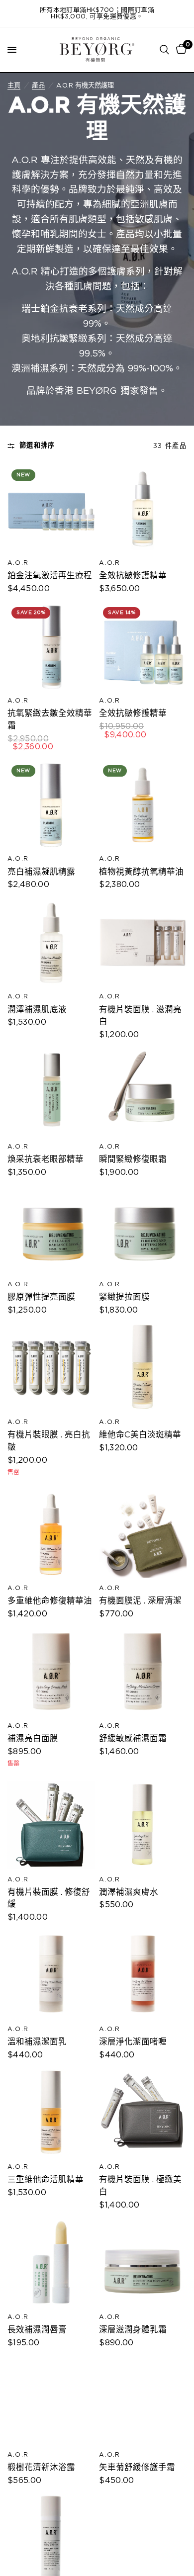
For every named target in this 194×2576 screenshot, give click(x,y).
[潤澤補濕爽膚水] (143, 1825)
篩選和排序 (37, 445)
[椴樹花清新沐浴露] (51, 2400)
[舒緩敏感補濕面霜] (143, 1672)
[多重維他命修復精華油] (51, 1534)
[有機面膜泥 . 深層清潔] (143, 1534)
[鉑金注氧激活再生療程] (51, 509)
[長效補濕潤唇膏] (51, 2263)
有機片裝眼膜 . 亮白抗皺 (49, 1441)
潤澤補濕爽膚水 (129, 1892)
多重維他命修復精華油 (50, 1601)
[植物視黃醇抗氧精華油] (143, 805)
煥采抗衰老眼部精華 (46, 1159)
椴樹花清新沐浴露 (41, 2468)
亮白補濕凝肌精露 (41, 872)
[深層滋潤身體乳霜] (143, 2263)
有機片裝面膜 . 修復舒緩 (49, 1899)
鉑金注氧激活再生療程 (50, 576)
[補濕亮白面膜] (51, 1672)
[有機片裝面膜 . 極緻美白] (143, 2113)
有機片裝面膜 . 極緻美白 (140, 2186)
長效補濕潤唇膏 (37, 2330)
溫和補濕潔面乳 (37, 2042)
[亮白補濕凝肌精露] (51, 805)
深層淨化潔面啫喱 (133, 2042)
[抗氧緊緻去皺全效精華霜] (51, 647)
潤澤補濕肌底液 (37, 1010)
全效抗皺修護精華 (133, 576)
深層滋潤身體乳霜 (133, 2330)
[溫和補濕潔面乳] (51, 1975)
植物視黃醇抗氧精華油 (141, 872)
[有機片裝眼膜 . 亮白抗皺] (51, 1368)
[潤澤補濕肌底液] (51, 943)
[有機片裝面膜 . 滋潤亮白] (143, 943)
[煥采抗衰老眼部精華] (51, 1093)
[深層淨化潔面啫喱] (143, 1975)
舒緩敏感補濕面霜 (133, 1739)
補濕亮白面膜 (33, 1739)
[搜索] (164, 50)
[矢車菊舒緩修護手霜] (143, 2400)
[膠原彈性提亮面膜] (51, 1230)
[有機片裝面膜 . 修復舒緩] (51, 1825)
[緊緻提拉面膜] (143, 1230)
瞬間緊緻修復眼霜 (133, 1159)
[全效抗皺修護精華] (143, 509)
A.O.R (18, 563)
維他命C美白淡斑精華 (140, 1435)
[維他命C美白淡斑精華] (143, 1368)
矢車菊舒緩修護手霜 (137, 2468)
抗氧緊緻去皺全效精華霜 (50, 720)
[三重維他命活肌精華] (51, 2113)
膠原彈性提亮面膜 (41, 1297)
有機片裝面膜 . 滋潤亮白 (140, 1016)
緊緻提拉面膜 (124, 1297)
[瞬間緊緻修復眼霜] (143, 1093)
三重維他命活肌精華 (46, 2180)
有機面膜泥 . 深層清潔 (140, 1601)
